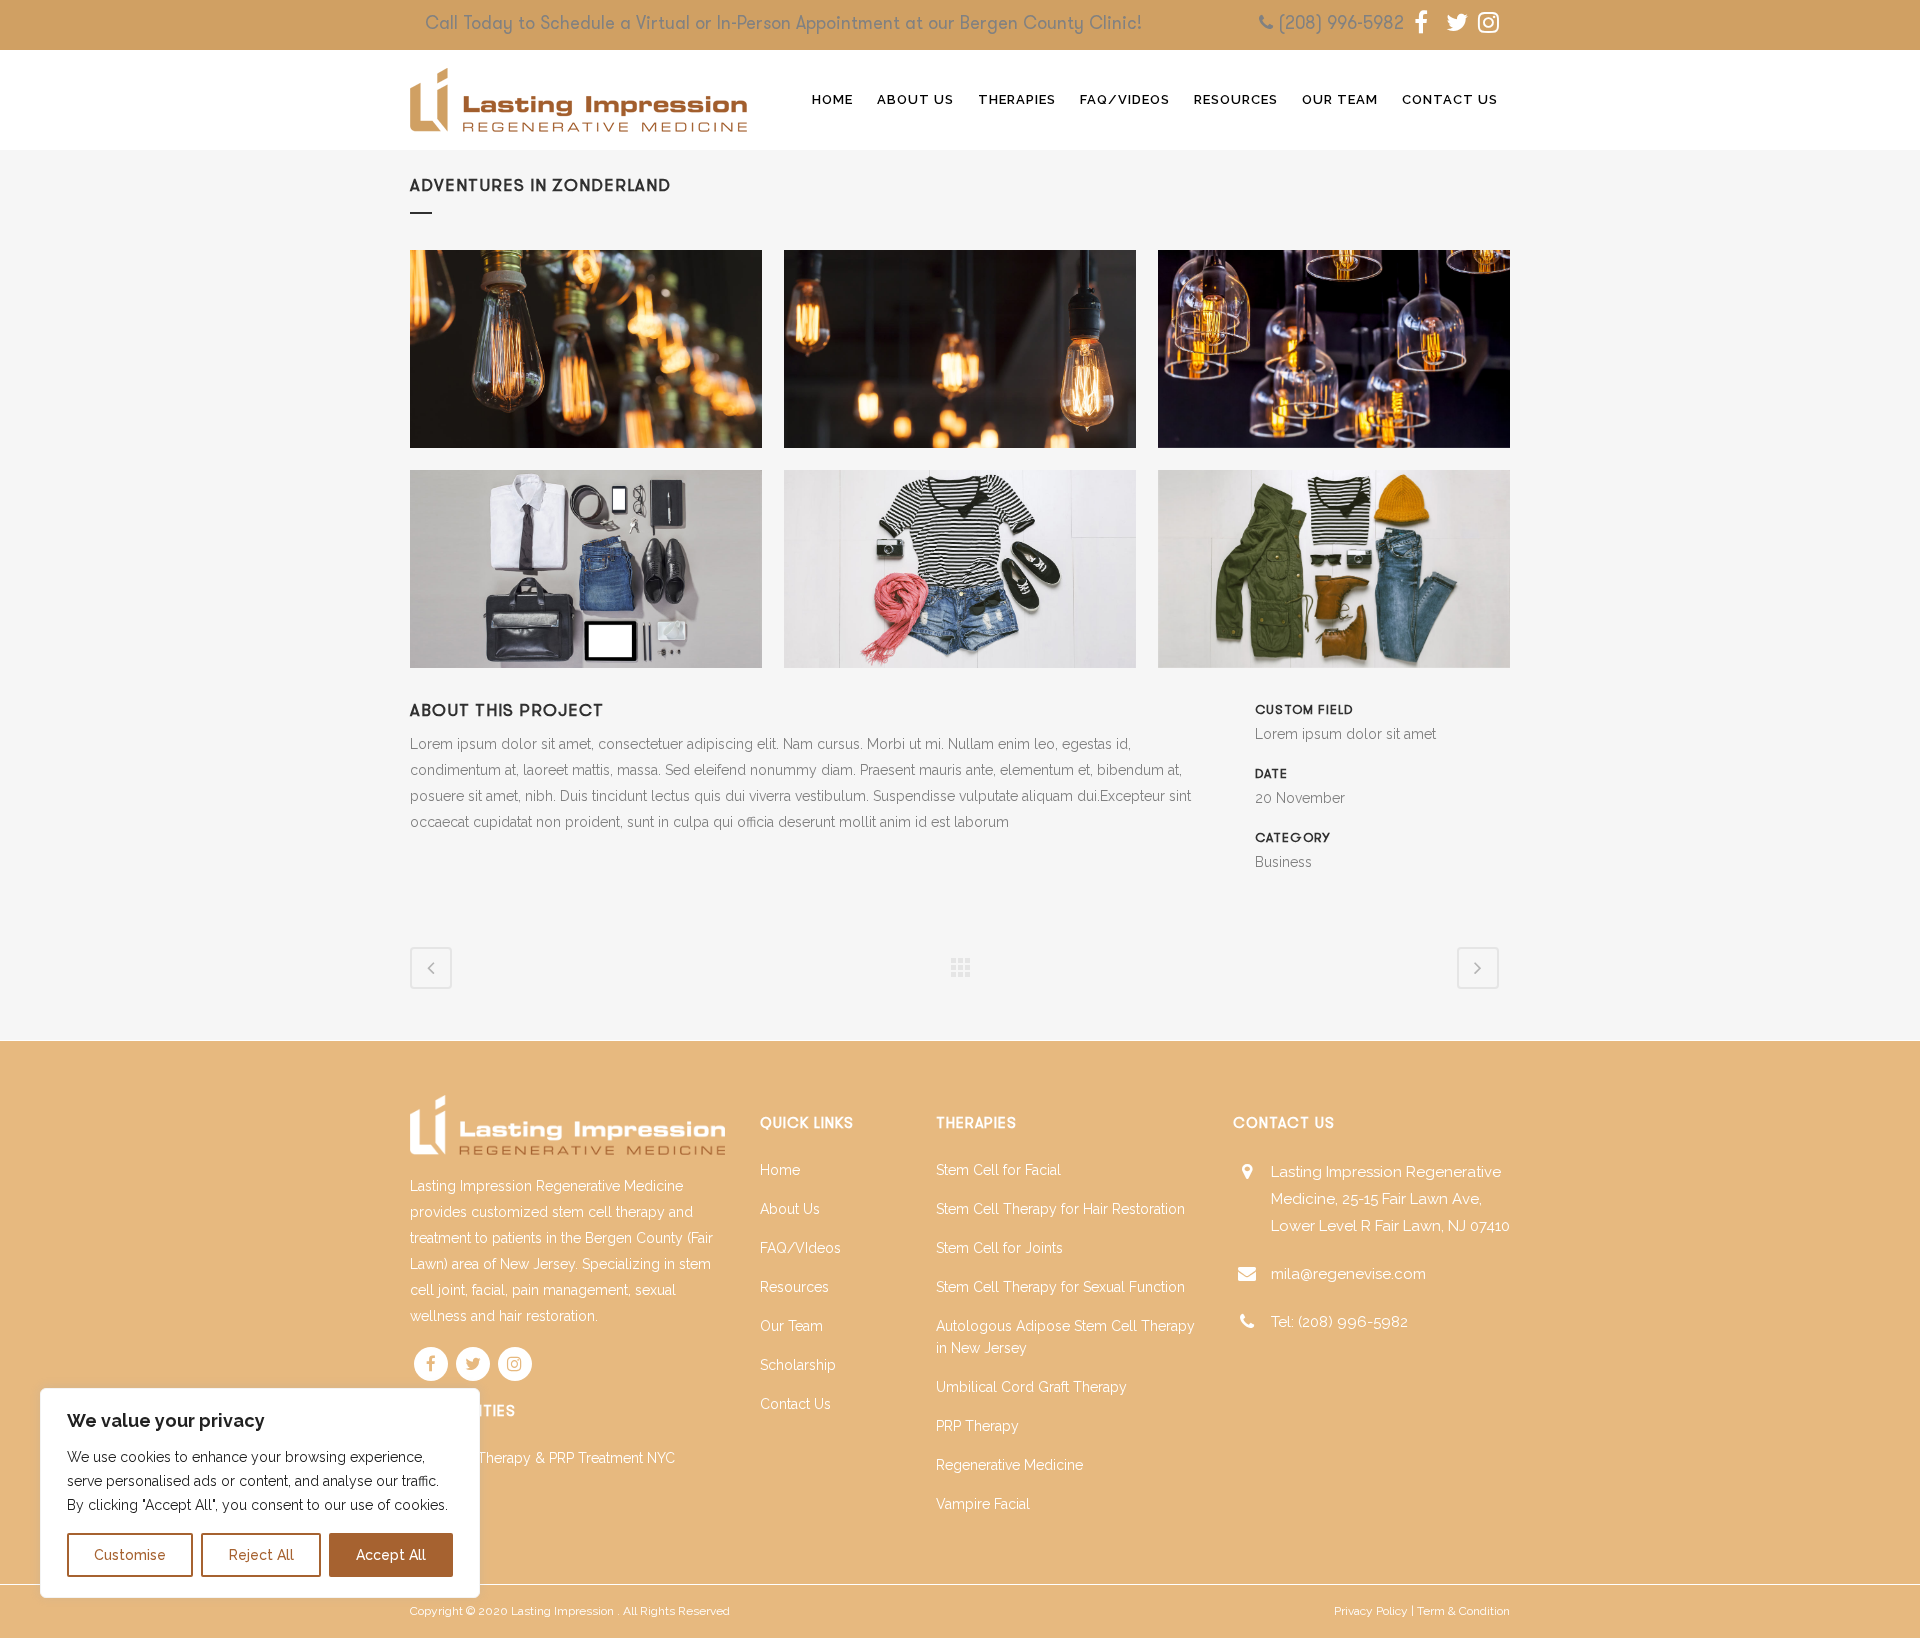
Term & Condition (1463, 1611)
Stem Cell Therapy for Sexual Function (1060, 1287)
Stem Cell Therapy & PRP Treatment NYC (542, 1458)
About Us (790, 1209)
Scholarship (798, 1365)
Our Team (791, 1326)
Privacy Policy (1371, 1611)
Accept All (391, 1555)
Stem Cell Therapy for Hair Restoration (1060, 1209)
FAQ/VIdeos (800, 1248)
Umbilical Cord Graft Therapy (1031, 1387)
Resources (794, 1287)
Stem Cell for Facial (998, 1170)
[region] (260, 1493)
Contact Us (795, 1404)
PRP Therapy (977, 1426)
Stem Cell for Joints (999, 1248)
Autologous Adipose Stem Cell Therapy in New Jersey (1065, 1337)
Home (780, 1170)
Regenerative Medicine (1009, 1465)
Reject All (261, 1555)
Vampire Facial (983, 1504)
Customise (130, 1555)
